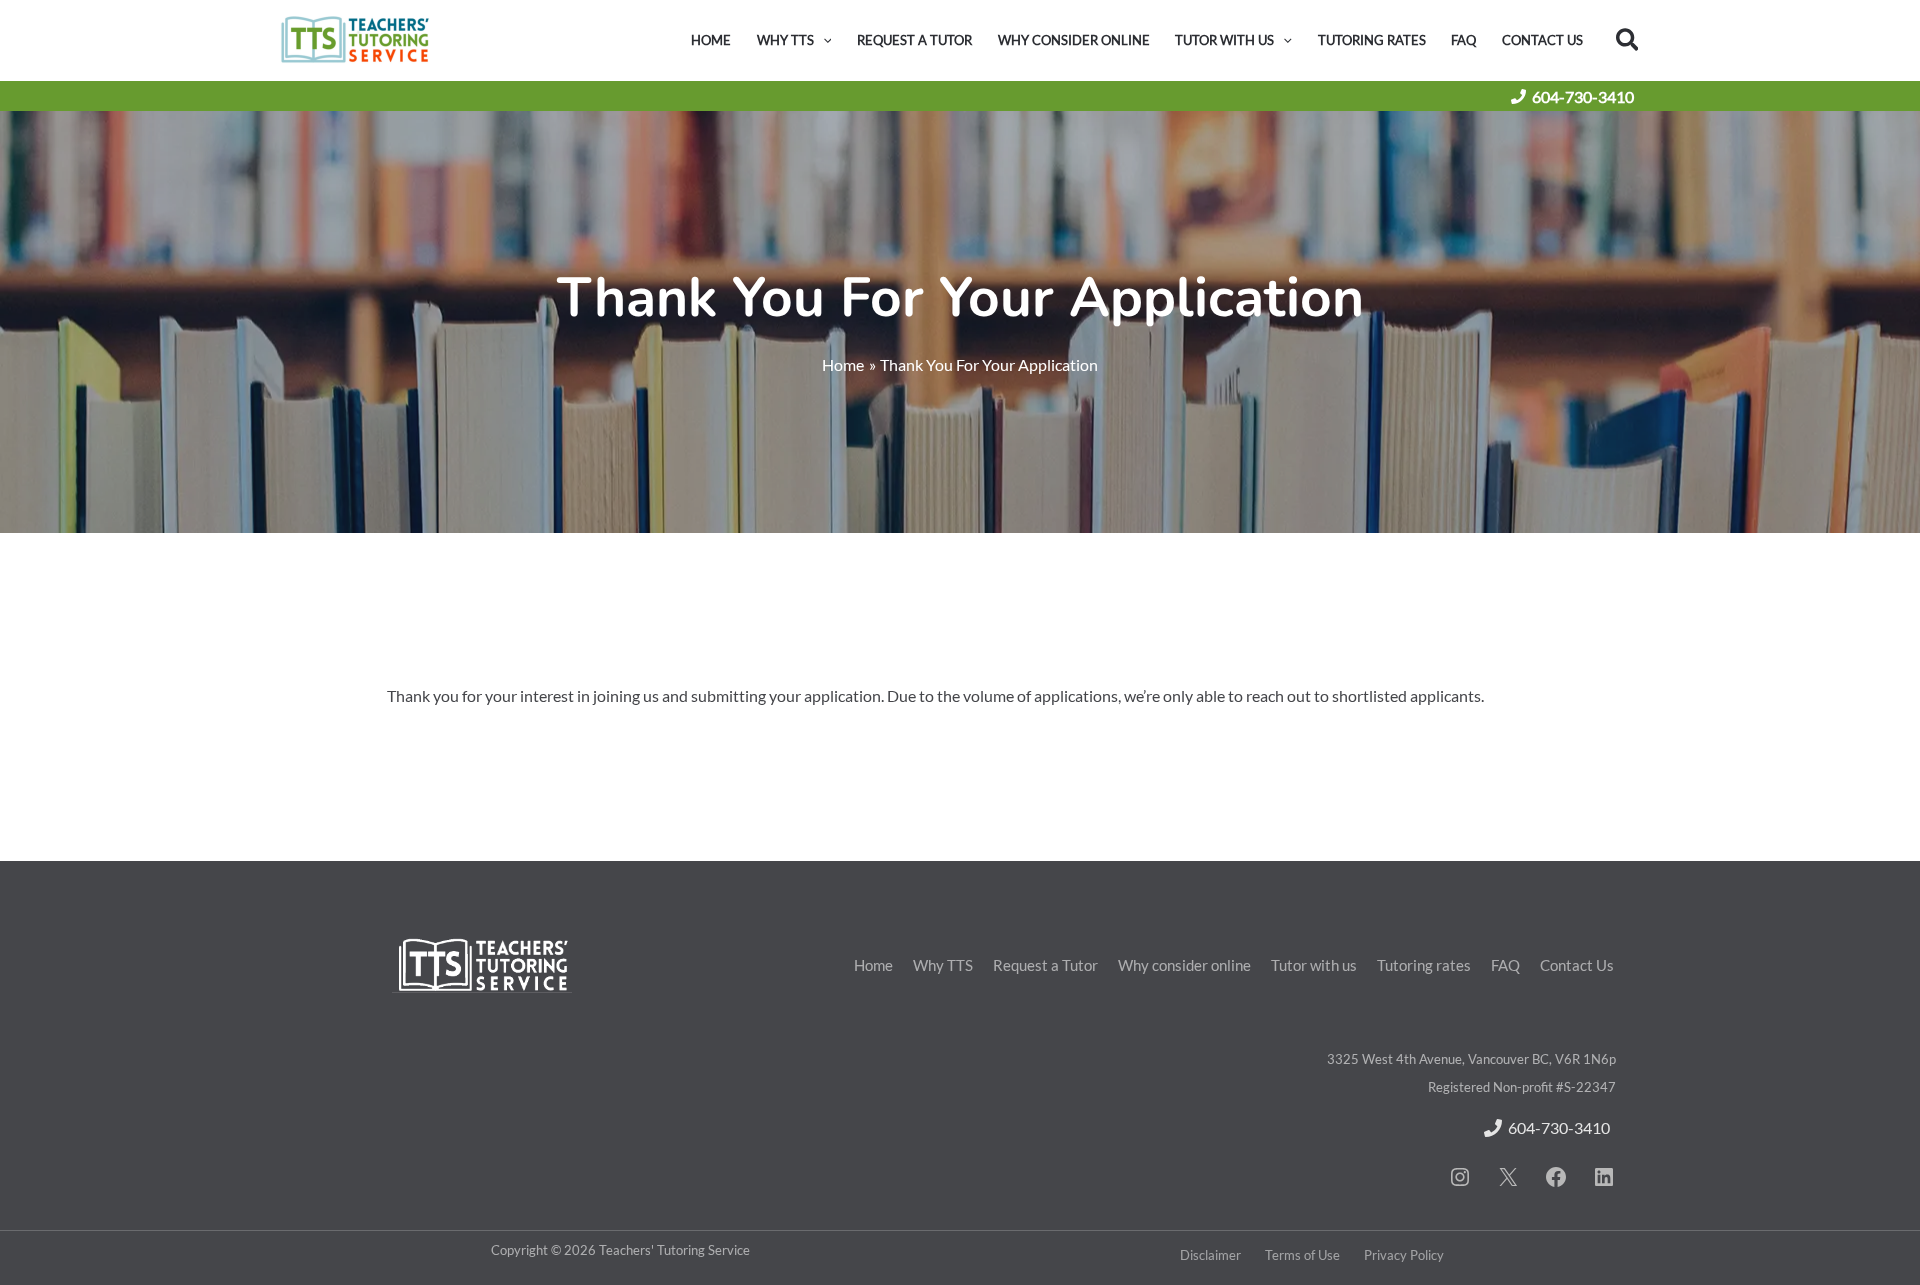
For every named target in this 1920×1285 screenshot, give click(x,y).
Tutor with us (1314, 965)
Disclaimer (1210, 1255)
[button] (1628, 40)
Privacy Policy (1404, 1255)
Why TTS (943, 965)
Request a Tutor (1045, 965)
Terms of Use (1302, 1255)
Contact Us (1577, 965)
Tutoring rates (1424, 965)
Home (873, 965)
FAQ (1505, 965)
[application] (823, 40)
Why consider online (1184, 965)
